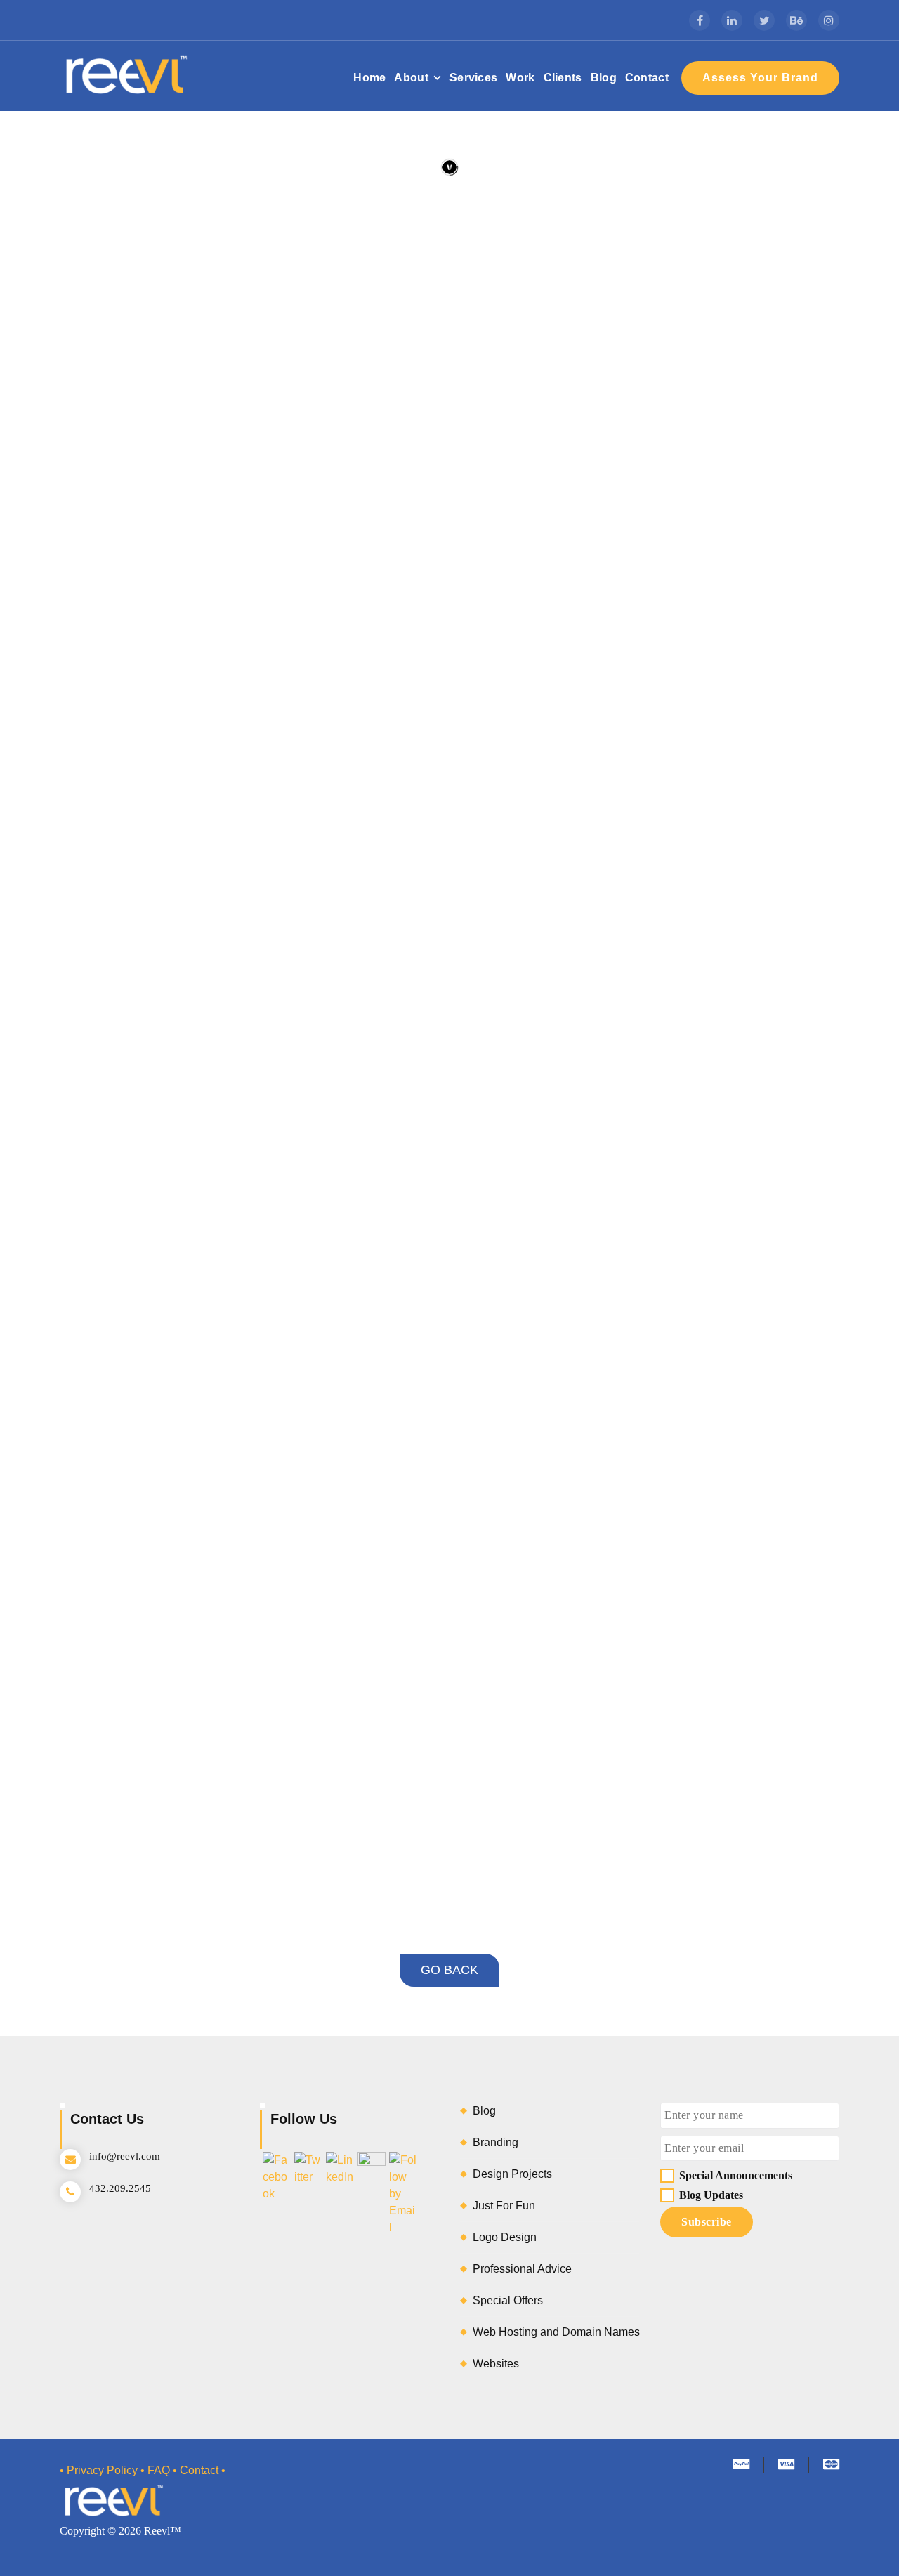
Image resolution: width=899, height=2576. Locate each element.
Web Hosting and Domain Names (556, 2332)
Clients (563, 78)
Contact (647, 78)
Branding (496, 2142)
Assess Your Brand (760, 78)
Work (520, 78)
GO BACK (449, 1970)
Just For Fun (504, 2206)
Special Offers (508, 2300)
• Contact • (199, 2470)
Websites (496, 2364)
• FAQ (155, 2470)
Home (369, 78)
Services (473, 78)
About (411, 78)
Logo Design (505, 2237)
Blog (604, 78)
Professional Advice (522, 2269)
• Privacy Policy (99, 2470)
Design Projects (512, 2174)
